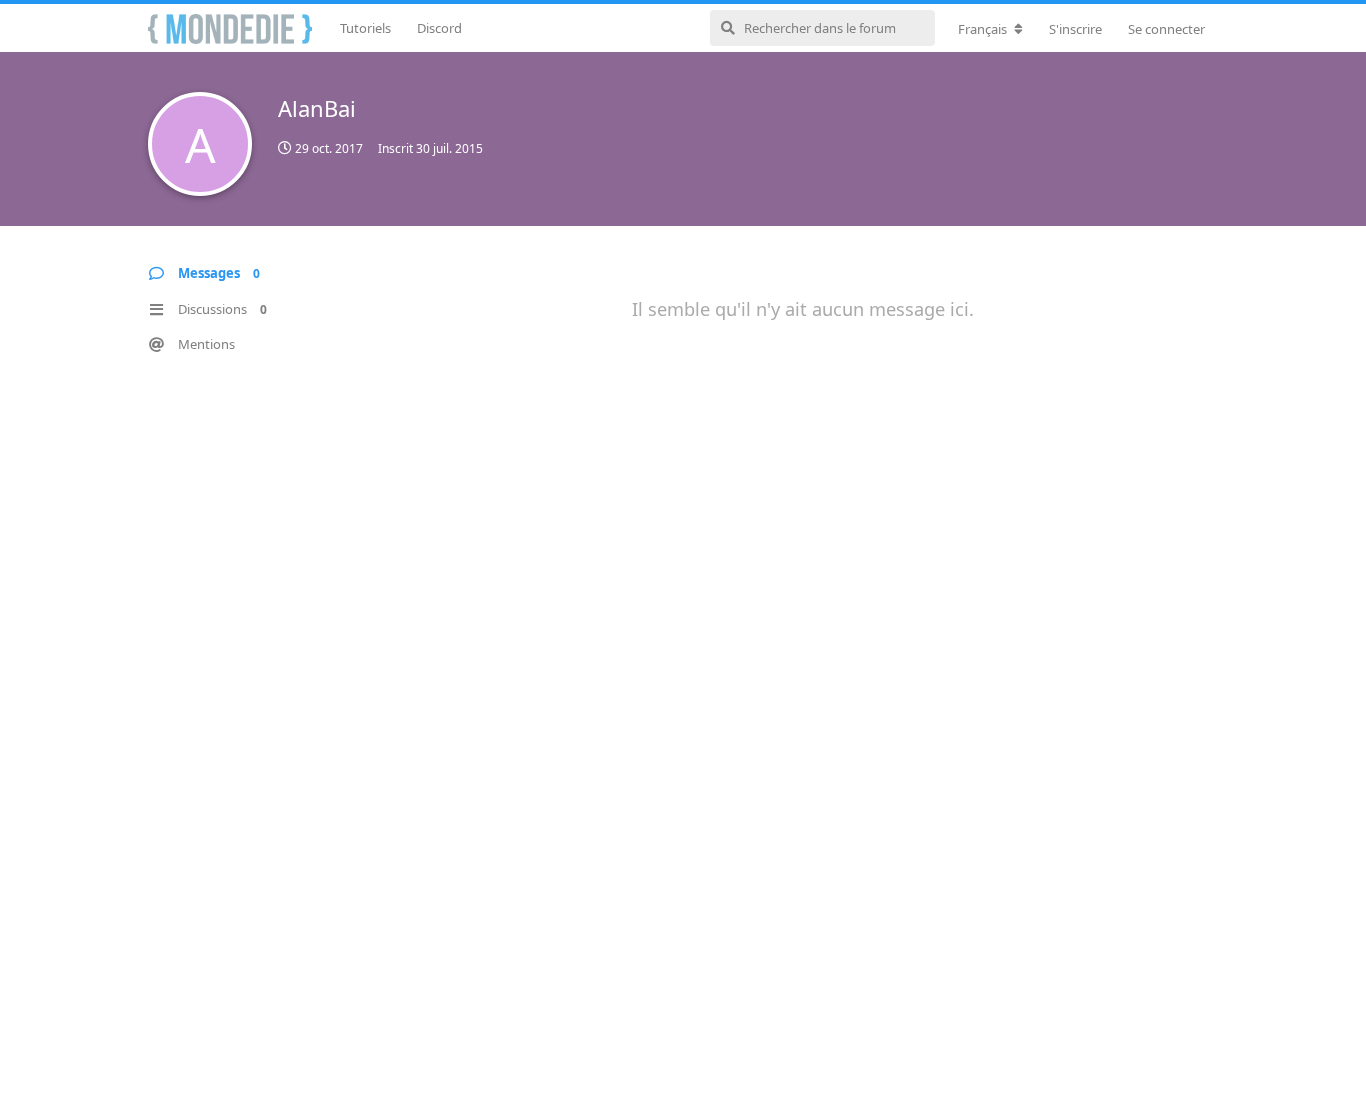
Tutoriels (365, 28)
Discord (439, 28)
